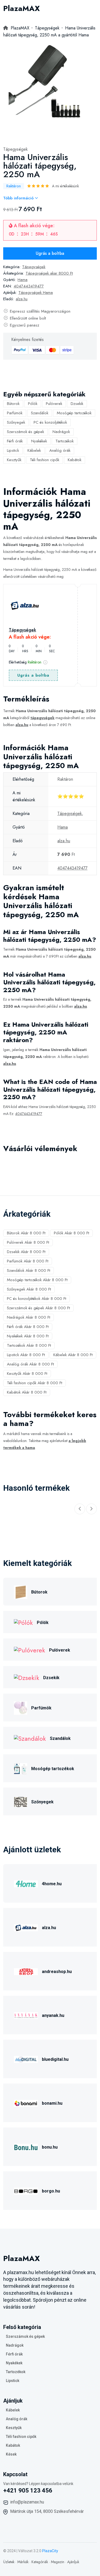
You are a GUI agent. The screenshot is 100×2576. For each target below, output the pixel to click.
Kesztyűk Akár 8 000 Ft (27, 1374)
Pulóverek (54, 404)
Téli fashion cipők (45, 460)
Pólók (33, 404)
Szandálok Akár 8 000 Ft (29, 1270)
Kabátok (75, 460)
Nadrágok (61, 432)
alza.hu (22, 299)
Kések (11, 2454)
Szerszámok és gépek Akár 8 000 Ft (38, 1308)
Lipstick (13, 450)
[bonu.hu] (26, 2146)
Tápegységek (15, 149)
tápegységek (42, 718)
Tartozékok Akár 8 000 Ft (29, 1345)
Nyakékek (39, 441)
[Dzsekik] (27, 1677)
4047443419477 (29, 286)
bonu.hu (50, 2147)
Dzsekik (77, 404)
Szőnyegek (16, 422)
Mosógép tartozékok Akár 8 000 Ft (37, 1280)
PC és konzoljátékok (50, 422)
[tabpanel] (47, 88)
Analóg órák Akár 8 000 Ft (30, 1364)
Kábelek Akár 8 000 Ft (73, 1355)
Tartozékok (65, 441)
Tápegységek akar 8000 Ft (49, 273)
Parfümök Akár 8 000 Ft (28, 1261)
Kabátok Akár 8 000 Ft (27, 1392)
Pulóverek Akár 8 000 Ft (28, 1242)
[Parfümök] (21, 1707)
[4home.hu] (26, 1883)
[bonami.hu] (26, 2102)
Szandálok (40, 413)
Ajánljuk (73, 2562)
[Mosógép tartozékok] (21, 1768)
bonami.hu (52, 2103)
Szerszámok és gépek (25, 432)
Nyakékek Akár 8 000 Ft (28, 1336)
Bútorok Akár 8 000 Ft (26, 1233)
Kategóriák (40, 2562)
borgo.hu (51, 2191)
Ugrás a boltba (50, 253)
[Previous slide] (80, 1509)
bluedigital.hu (55, 2059)
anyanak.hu (53, 2015)
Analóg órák (60, 450)
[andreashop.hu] (26, 1971)
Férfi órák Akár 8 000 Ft (28, 1327)
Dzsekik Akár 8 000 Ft (26, 1252)
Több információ (19, 198)
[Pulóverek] (29, 1650)
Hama (23, 280)
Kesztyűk (14, 460)
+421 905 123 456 (28, 2490)
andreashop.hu (57, 1972)
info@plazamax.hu (27, 2502)
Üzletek (9, 2562)
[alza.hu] (26, 1927)
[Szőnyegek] (21, 1801)
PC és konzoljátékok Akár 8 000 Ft (37, 1299)
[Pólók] (23, 1622)
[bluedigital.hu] (26, 2059)
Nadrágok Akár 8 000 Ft (29, 1317)
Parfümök (15, 413)
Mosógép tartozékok (74, 413)
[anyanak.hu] (26, 2015)
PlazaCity (50, 2551)
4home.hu (52, 1884)
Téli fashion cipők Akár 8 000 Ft (35, 1383)
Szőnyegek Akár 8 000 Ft (29, 1289)
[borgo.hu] (26, 2190)
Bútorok (13, 404)
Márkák (23, 2562)
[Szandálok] (30, 1738)
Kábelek (34, 450)
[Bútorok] (21, 1591)
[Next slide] (91, 1509)
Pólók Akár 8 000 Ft (71, 1233)
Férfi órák (15, 441)
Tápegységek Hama (36, 293)
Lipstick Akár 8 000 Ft (26, 1355)
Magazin (58, 2562)
